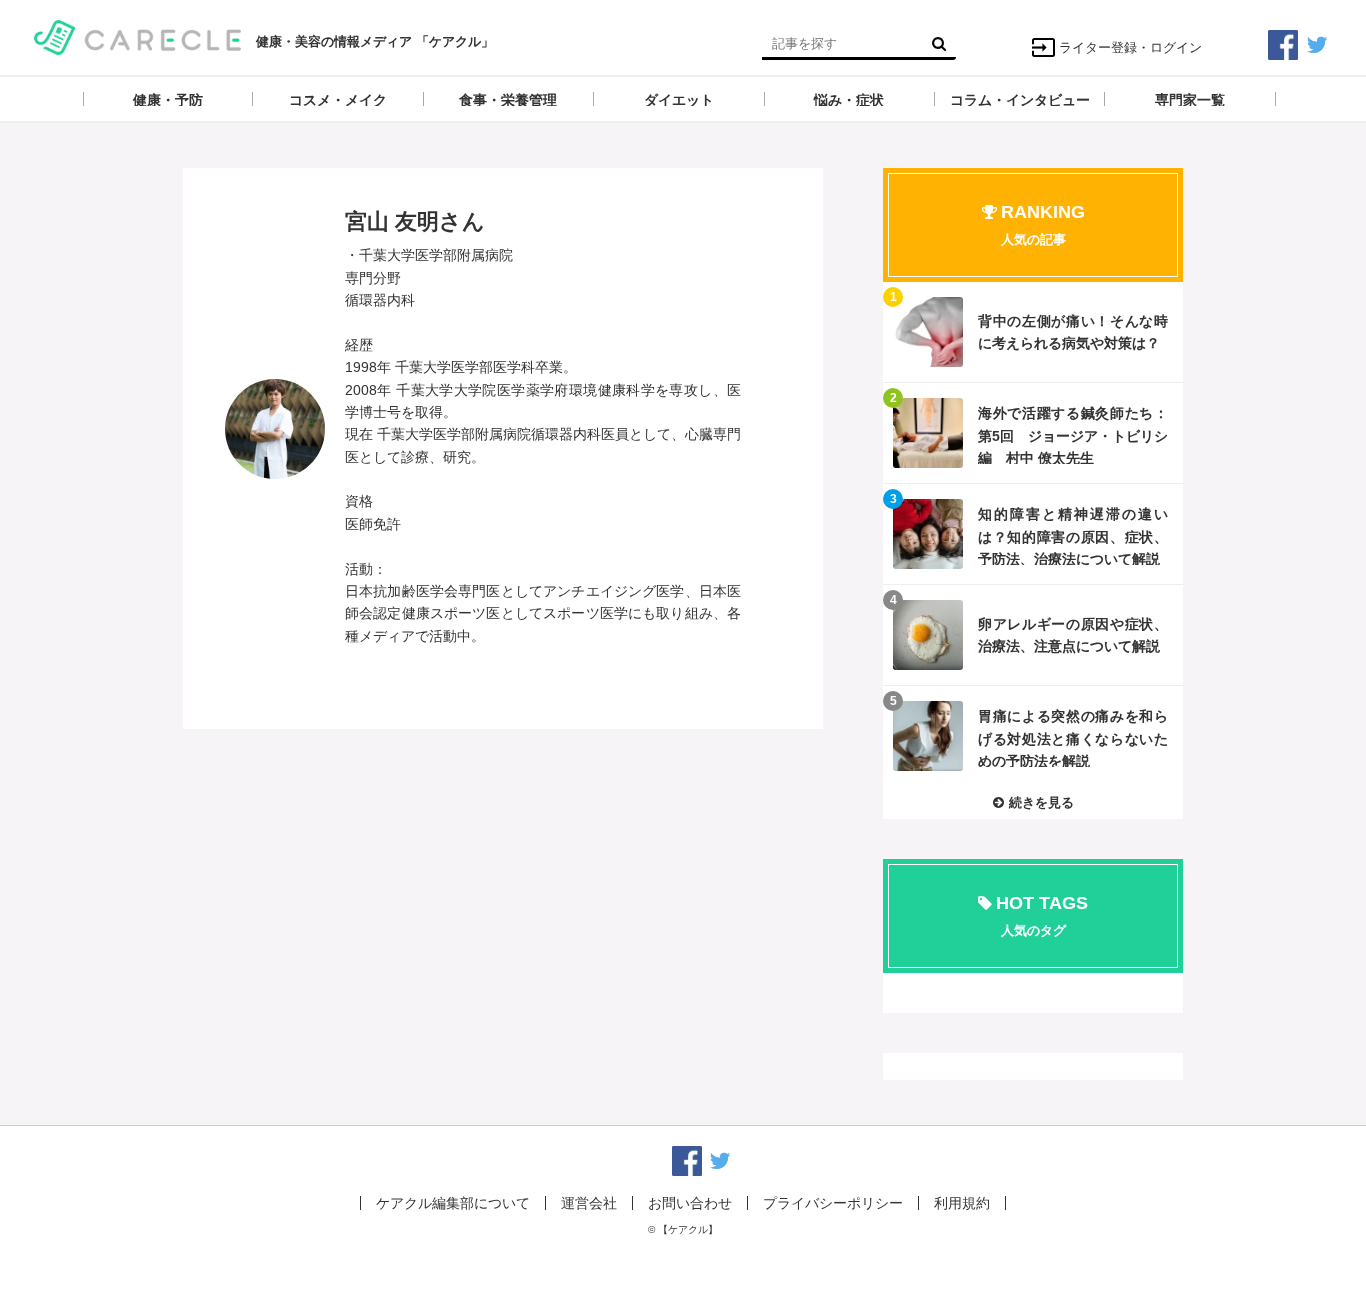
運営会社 (589, 1203)
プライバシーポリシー (833, 1203)
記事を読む (1033, 332)
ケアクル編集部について (453, 1203)
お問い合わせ (690, 1203)
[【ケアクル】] (137, 35)
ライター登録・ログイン (1130, 47)
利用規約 (962, 1203)
